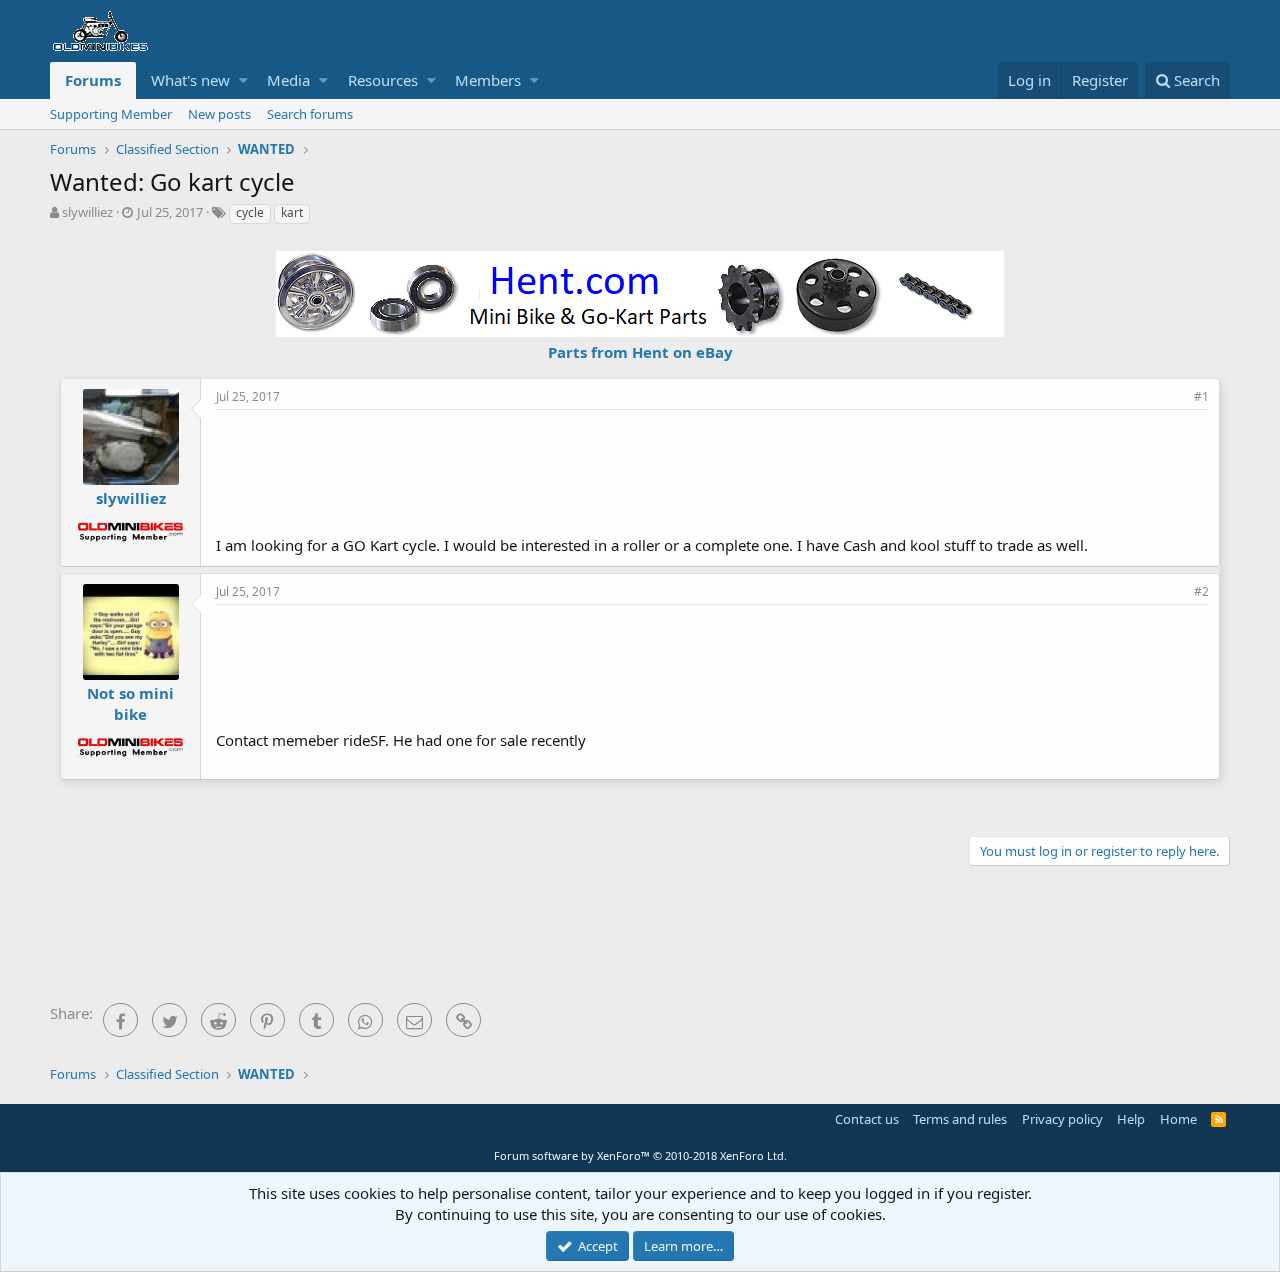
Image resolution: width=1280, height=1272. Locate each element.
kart (292, 212)
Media (288, 80)
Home (1178, 1119)
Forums (93, 80)
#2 (1201, 591)
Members (488, 80)
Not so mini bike (130, 703)
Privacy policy (1062, 1119)
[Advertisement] (713, 470)
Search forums (310, 114)
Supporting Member (111, 114)
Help (1131, 1119)
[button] (243, 80)
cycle (250, 212)
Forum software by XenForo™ (640, 1155)
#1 (1201, 396)
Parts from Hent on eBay (640, 352)
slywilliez (87, 212)
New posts (219, 114)
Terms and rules (960, 1119)
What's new (190, 80)
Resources (383, 80)
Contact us (867, 1119)
